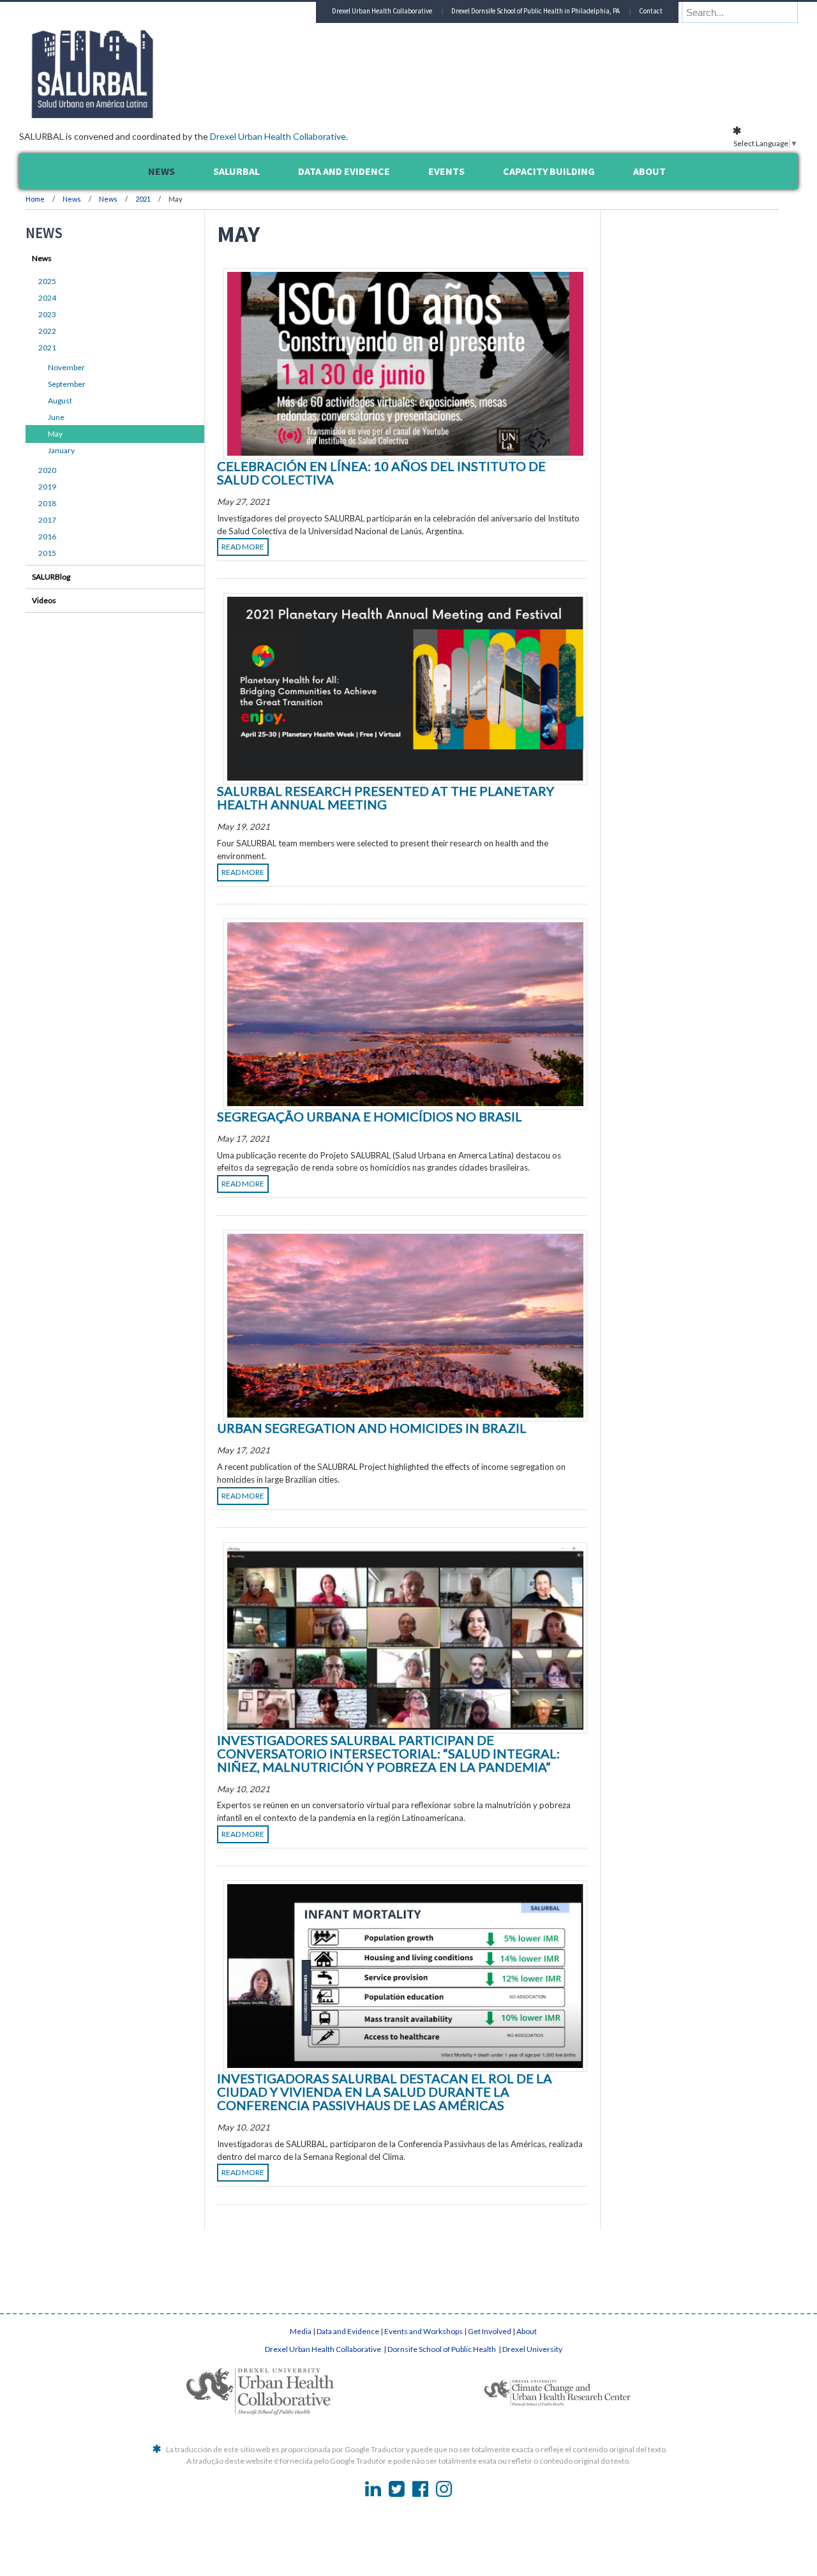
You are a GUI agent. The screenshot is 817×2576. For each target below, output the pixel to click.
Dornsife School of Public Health (442, 2349)
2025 (47, 281)
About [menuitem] (649, 171)
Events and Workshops (423, 2331)
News (72, 199)
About (527, 2331)
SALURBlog (51, 577)
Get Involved (490, 2331)
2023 (47, 314)
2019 (47, 487)
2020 (47, 470)
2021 (143, 199)
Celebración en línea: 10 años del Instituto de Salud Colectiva (381, 473)
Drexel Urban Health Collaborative (278, 136)
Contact (651, 11)
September (67, 384)
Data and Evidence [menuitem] (344, 171)
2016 (47, 536)
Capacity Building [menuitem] (549, 171)
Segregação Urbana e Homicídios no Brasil (370, 1116)
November (66, 367)
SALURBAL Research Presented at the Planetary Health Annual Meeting (386, 798)
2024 (47, 298)
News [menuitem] (161, 171)
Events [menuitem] (446, 171)
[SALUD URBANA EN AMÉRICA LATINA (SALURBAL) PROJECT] (147, 114)
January (61, 450)
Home (35, 199)
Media (301, 2331)
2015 (47, 553)
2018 (47, 503)
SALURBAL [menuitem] (236, 171)
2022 (47, 331)
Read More (243, 547)
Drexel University (532, 2349)
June (56, 417)
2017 (47, 520)
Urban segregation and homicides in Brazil (372, 1428)
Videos (44, 600)
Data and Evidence (348, 2331)
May (55, 434)
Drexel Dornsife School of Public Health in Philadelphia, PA (536, 11)
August (60, 401)
